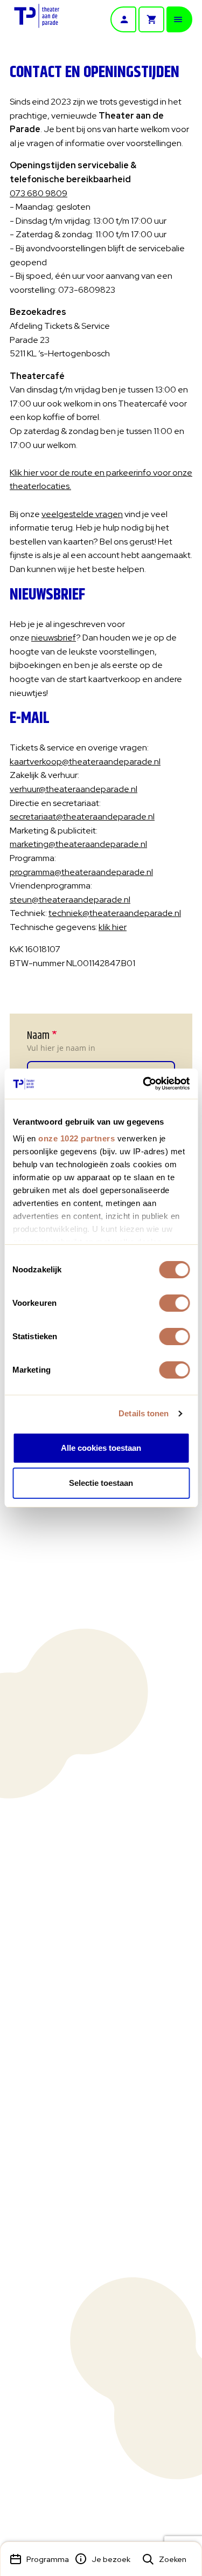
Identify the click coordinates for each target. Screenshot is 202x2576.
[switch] (174, 1303)
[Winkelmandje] (151, 19)
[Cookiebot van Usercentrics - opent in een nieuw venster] (144, 1084)
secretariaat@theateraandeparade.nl (82, 817)
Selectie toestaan (101, 1483)
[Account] (123, 19)
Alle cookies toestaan (101, 1448)
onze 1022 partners (76, 1138)
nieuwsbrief (54, 638)
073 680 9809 (39, 193)
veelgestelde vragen (82, 514)
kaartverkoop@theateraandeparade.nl (85, 762)
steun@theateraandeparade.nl (70, 900)
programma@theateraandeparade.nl (81, 872)
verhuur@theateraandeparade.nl (74, 789)
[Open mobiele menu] (179, 19)
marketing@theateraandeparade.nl (78, 844)
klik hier (113, 927)
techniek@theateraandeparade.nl (115, 913)
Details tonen (144, 1413)
